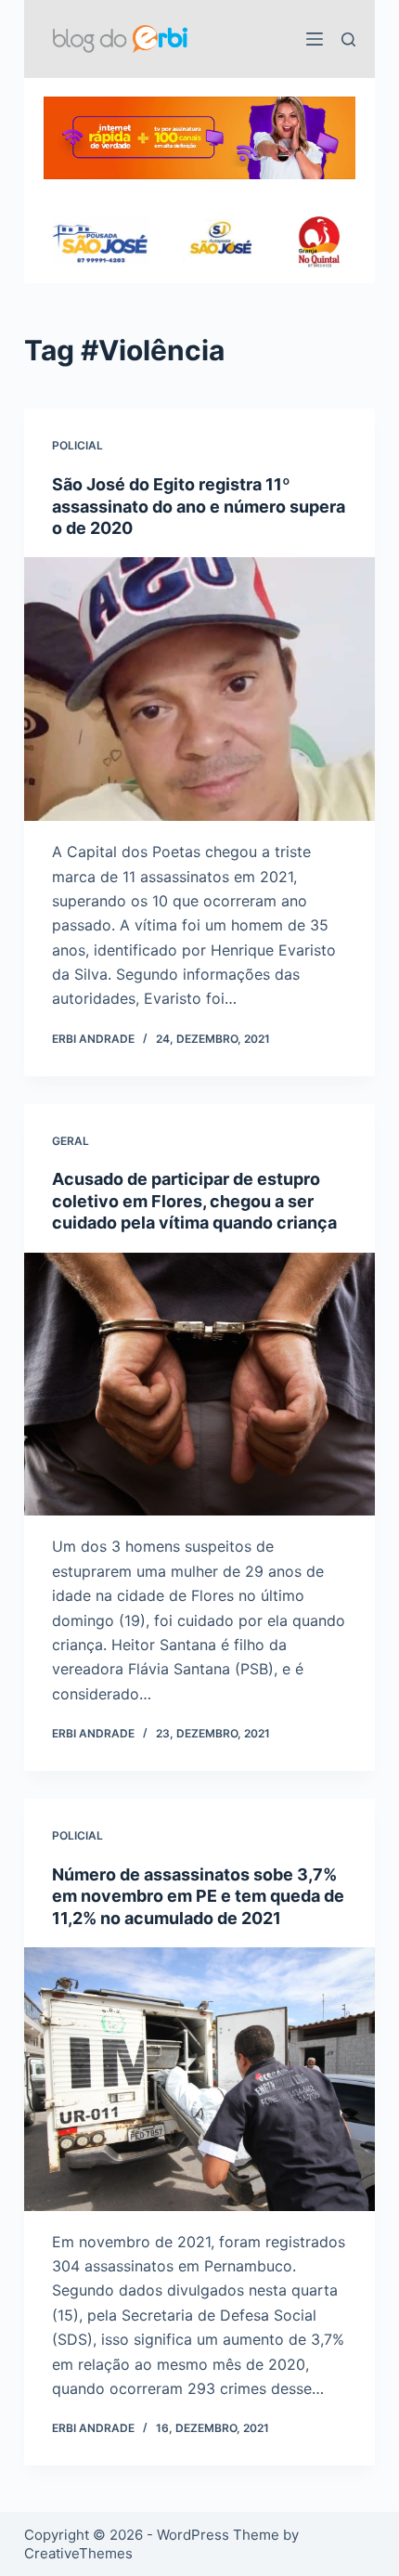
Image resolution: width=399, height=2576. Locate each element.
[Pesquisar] (348, 39)
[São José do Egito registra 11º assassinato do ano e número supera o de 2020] (199, 689)
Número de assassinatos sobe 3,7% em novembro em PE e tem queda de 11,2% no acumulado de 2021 (198, 1896)
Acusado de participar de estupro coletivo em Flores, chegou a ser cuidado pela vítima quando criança (194, 1201)
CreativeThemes (78, 2553)
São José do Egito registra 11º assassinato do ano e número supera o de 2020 (199, 506)
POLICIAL (77, 445)
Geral (71, 1141)
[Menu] (315, 39)
